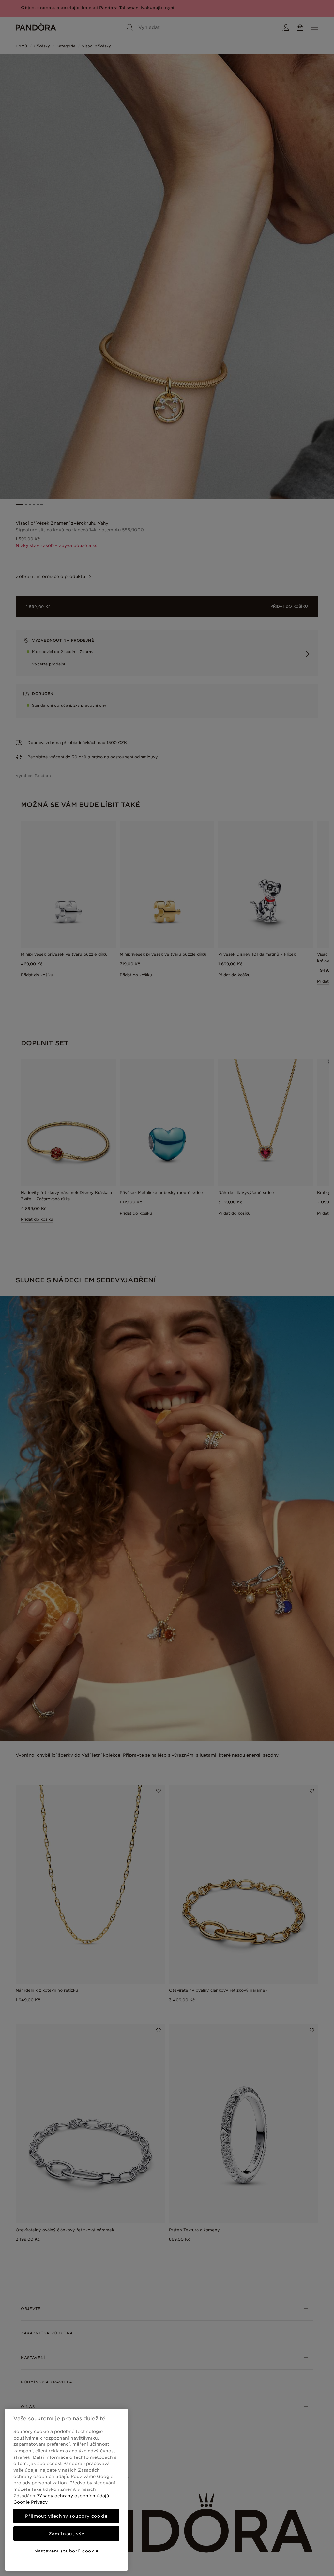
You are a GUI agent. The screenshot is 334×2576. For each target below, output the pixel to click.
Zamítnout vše (67, 2534)
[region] (66, 2490)
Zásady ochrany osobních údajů (73, 2496)
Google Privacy (30, 2502)
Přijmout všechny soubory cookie (66, 2516)
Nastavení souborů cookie (66, 2551)
